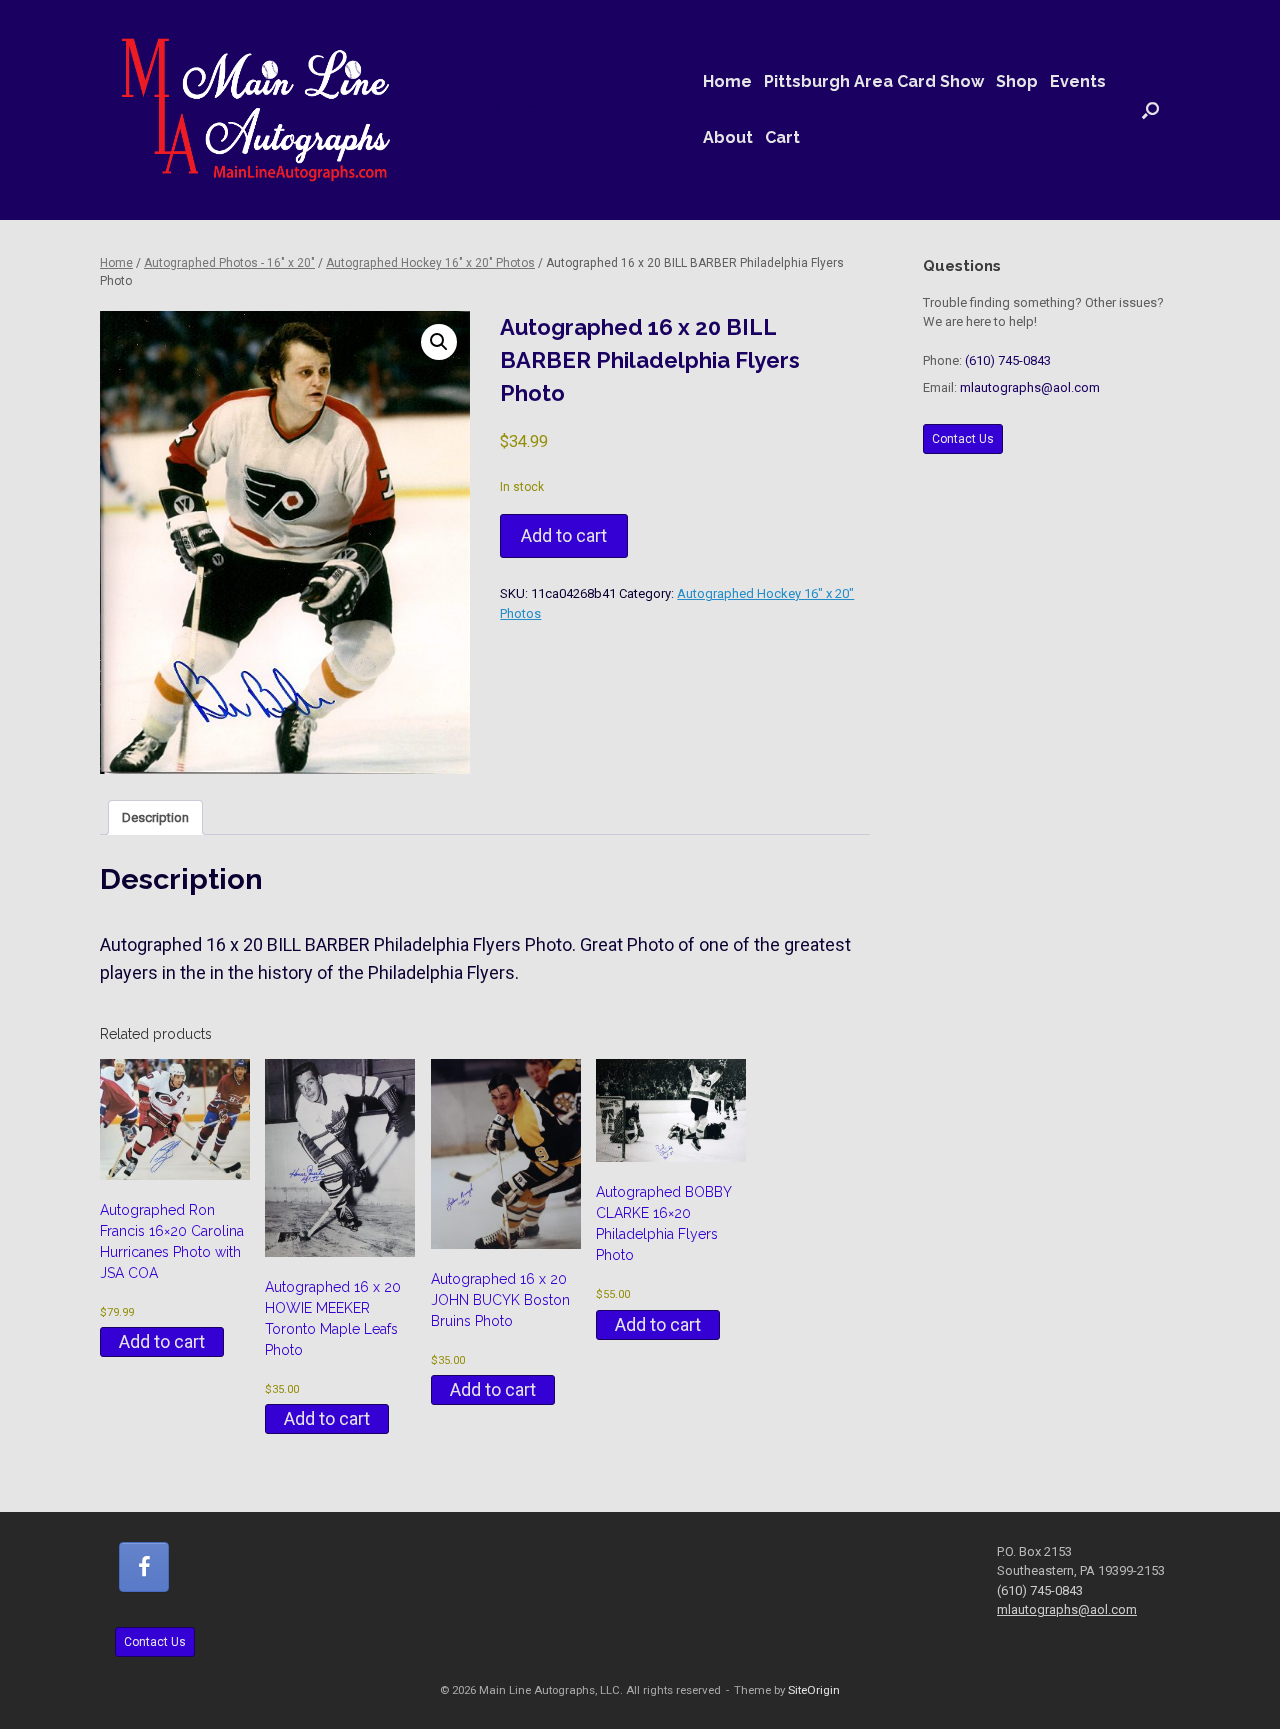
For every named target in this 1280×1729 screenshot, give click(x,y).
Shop (1017, 81)
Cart (782, 137)
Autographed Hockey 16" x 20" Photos (430, 263)
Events (1078, 81)
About (728, 137)
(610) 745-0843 (1008, 360)
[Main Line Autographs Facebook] (144, 1567)
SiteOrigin (814, 1690)
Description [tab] (155, 817)
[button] (1150, 110)
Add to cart (564, 535)
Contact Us (963, 439)
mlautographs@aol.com (1030, 387)
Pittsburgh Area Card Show (874, 81)
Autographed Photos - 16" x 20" (229, 263)
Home (727, 81)
